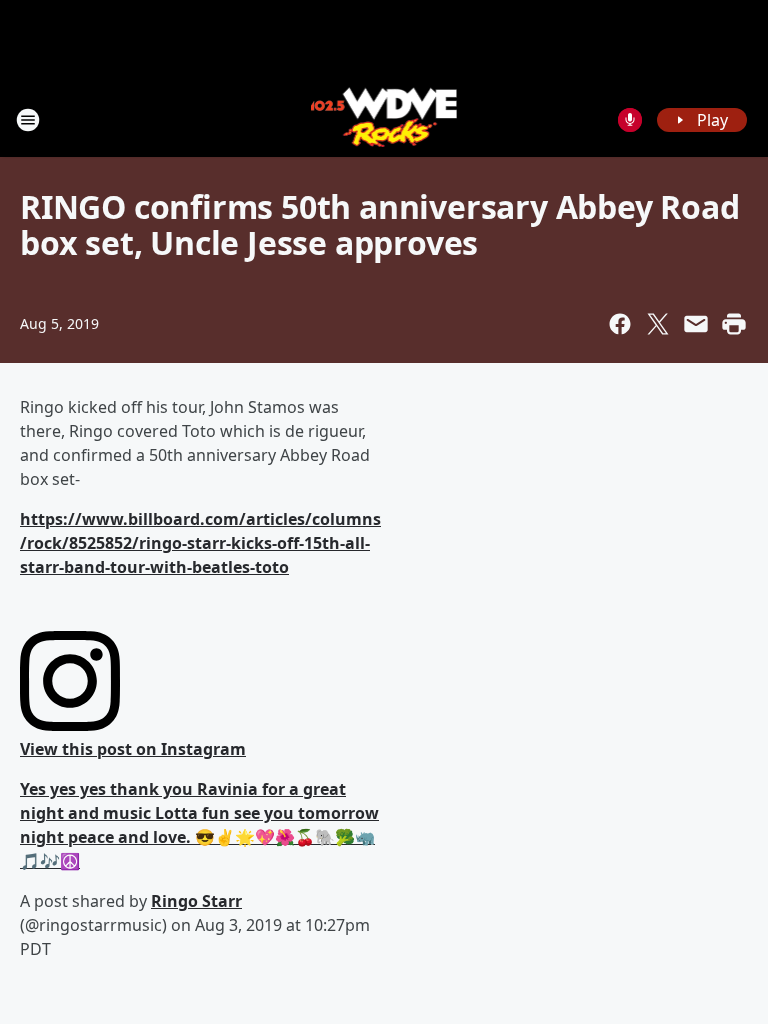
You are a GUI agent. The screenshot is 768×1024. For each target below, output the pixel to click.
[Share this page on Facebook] (620, 324)
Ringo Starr (196, 901)
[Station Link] (384, 119)
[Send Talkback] (630, 120)
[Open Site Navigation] (28, 120)
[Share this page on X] (658, 324)
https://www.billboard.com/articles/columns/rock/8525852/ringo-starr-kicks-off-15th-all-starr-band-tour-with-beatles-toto (200, 543)
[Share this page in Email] (696, 324)
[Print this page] (734, 324)
